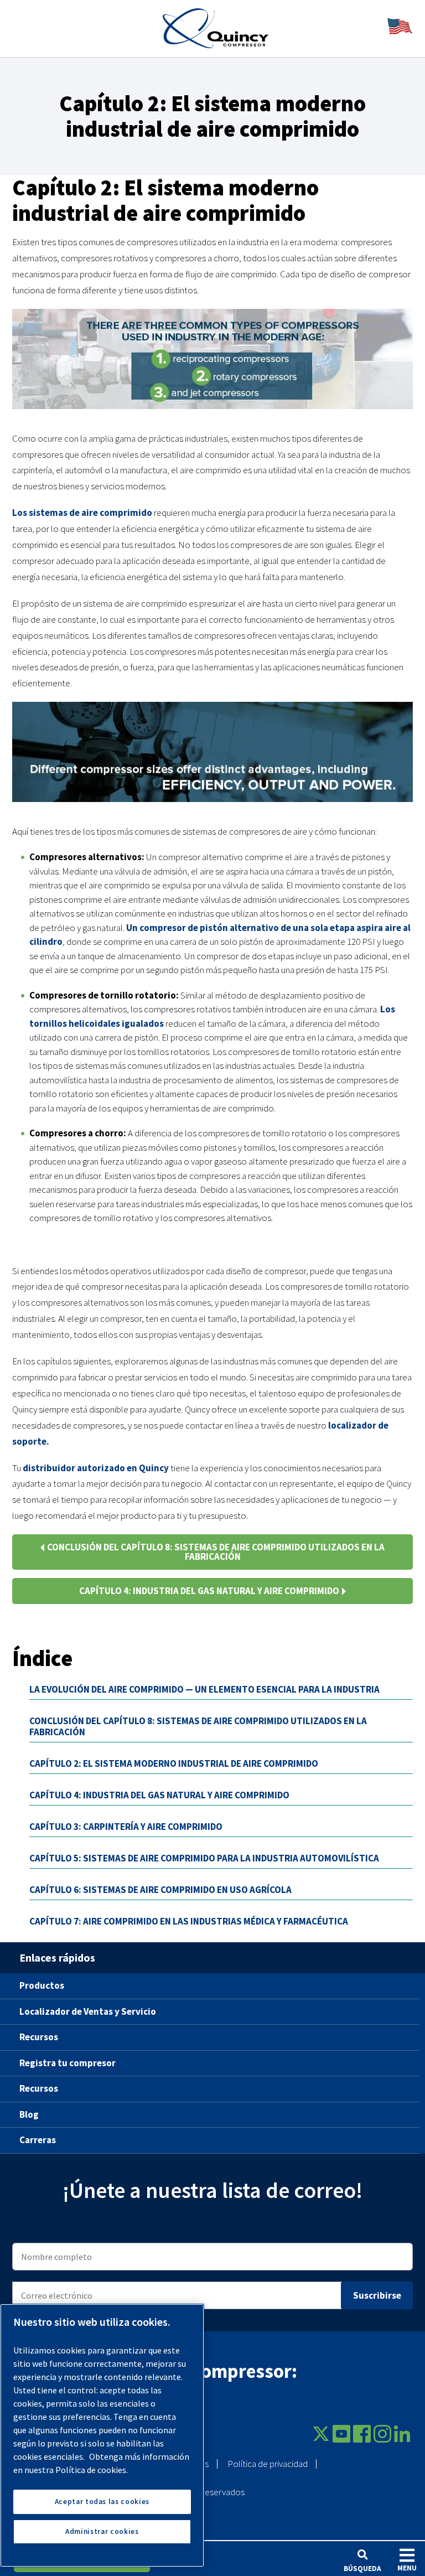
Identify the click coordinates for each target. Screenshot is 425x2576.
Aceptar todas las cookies (102, 2502)
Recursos (39, 2037)
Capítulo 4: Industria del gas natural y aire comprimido (209, 1591)
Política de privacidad (268, 2464)
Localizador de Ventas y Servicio (88, 2011)
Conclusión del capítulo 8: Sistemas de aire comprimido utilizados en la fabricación (216, 1552)
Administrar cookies (102, 2531)
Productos (42, 1985)
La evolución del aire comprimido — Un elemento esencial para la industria (204, 1689)
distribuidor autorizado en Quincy (96, 1468)
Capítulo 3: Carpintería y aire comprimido (126, 1827)
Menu (407, 2568)
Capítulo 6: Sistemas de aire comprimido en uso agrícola (160, 1890)
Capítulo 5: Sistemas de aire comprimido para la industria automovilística (204, 1858)
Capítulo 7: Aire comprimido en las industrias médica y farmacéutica (189, 1921)
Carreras (38, 2140)
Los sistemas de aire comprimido (82, 513)
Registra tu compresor (68, 2063)
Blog (29, 2114)
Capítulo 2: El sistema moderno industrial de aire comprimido (174, 1763)
